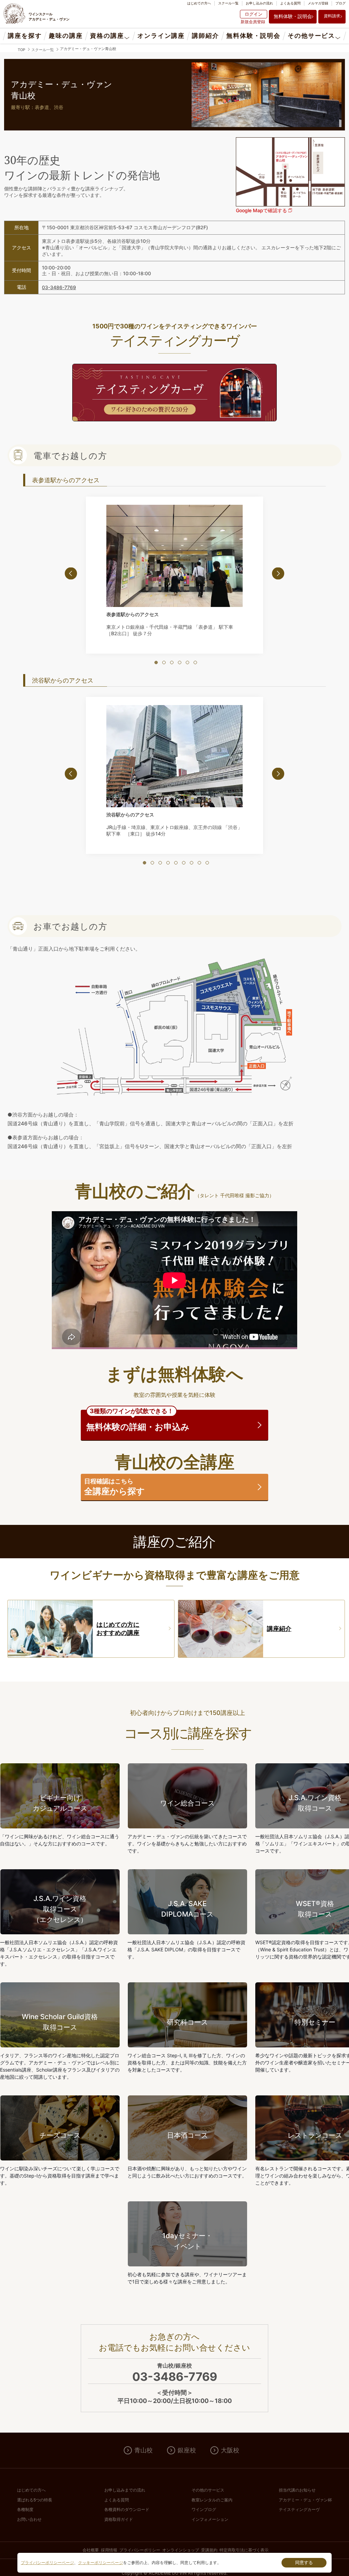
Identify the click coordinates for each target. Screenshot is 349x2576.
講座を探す (25, 36)
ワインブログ (204, 2509)
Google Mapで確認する (262, 210)
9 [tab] (207, 863)
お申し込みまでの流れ (125, 2490)
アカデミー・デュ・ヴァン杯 (305, 2500)
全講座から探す (115, 1487)
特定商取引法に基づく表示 (244, 2550)
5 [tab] (187, 662)
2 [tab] (164, 662)
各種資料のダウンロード (127, 2509)
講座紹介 (279, 1629)
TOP (21, 50)
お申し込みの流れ (259, 3)
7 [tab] (192, 863)
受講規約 (209, 2550)
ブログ (340, 3)
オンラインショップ (181, 2550)
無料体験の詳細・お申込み (138, 1421)
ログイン (254, 14)
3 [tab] (172, 662)
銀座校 (187, 2450)
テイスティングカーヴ (299, 2509)
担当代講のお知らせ (297, 2490)
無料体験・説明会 (293, 16)
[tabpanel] (174, 572)
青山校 (143, 2450)
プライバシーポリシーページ (47, 2563)
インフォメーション (210, 2519)
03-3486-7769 (59, 287)
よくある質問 (290, 3)
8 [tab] (199, 863)
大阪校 (230, 2450)
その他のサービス (208, 2490)
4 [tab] (180, 662)
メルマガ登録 (318, 3)
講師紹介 (205, 36)
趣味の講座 (66, 36)
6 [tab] (195, 662)
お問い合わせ (29, 2519)
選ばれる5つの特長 (35, 2500)
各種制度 (25, 2509)
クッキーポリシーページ (101, 2563)
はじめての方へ (199, 3)
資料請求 (332, 16)
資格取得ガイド (119, 2519)
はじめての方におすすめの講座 (118, 1629)
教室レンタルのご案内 (212, 2500)
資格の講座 (107, 36)
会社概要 (91, 2550)
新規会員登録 (253, 22)
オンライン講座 (161, 36)
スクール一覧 (228, 3)
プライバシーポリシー (140, 2550)
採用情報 (109, 2550)
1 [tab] (156, 662)
